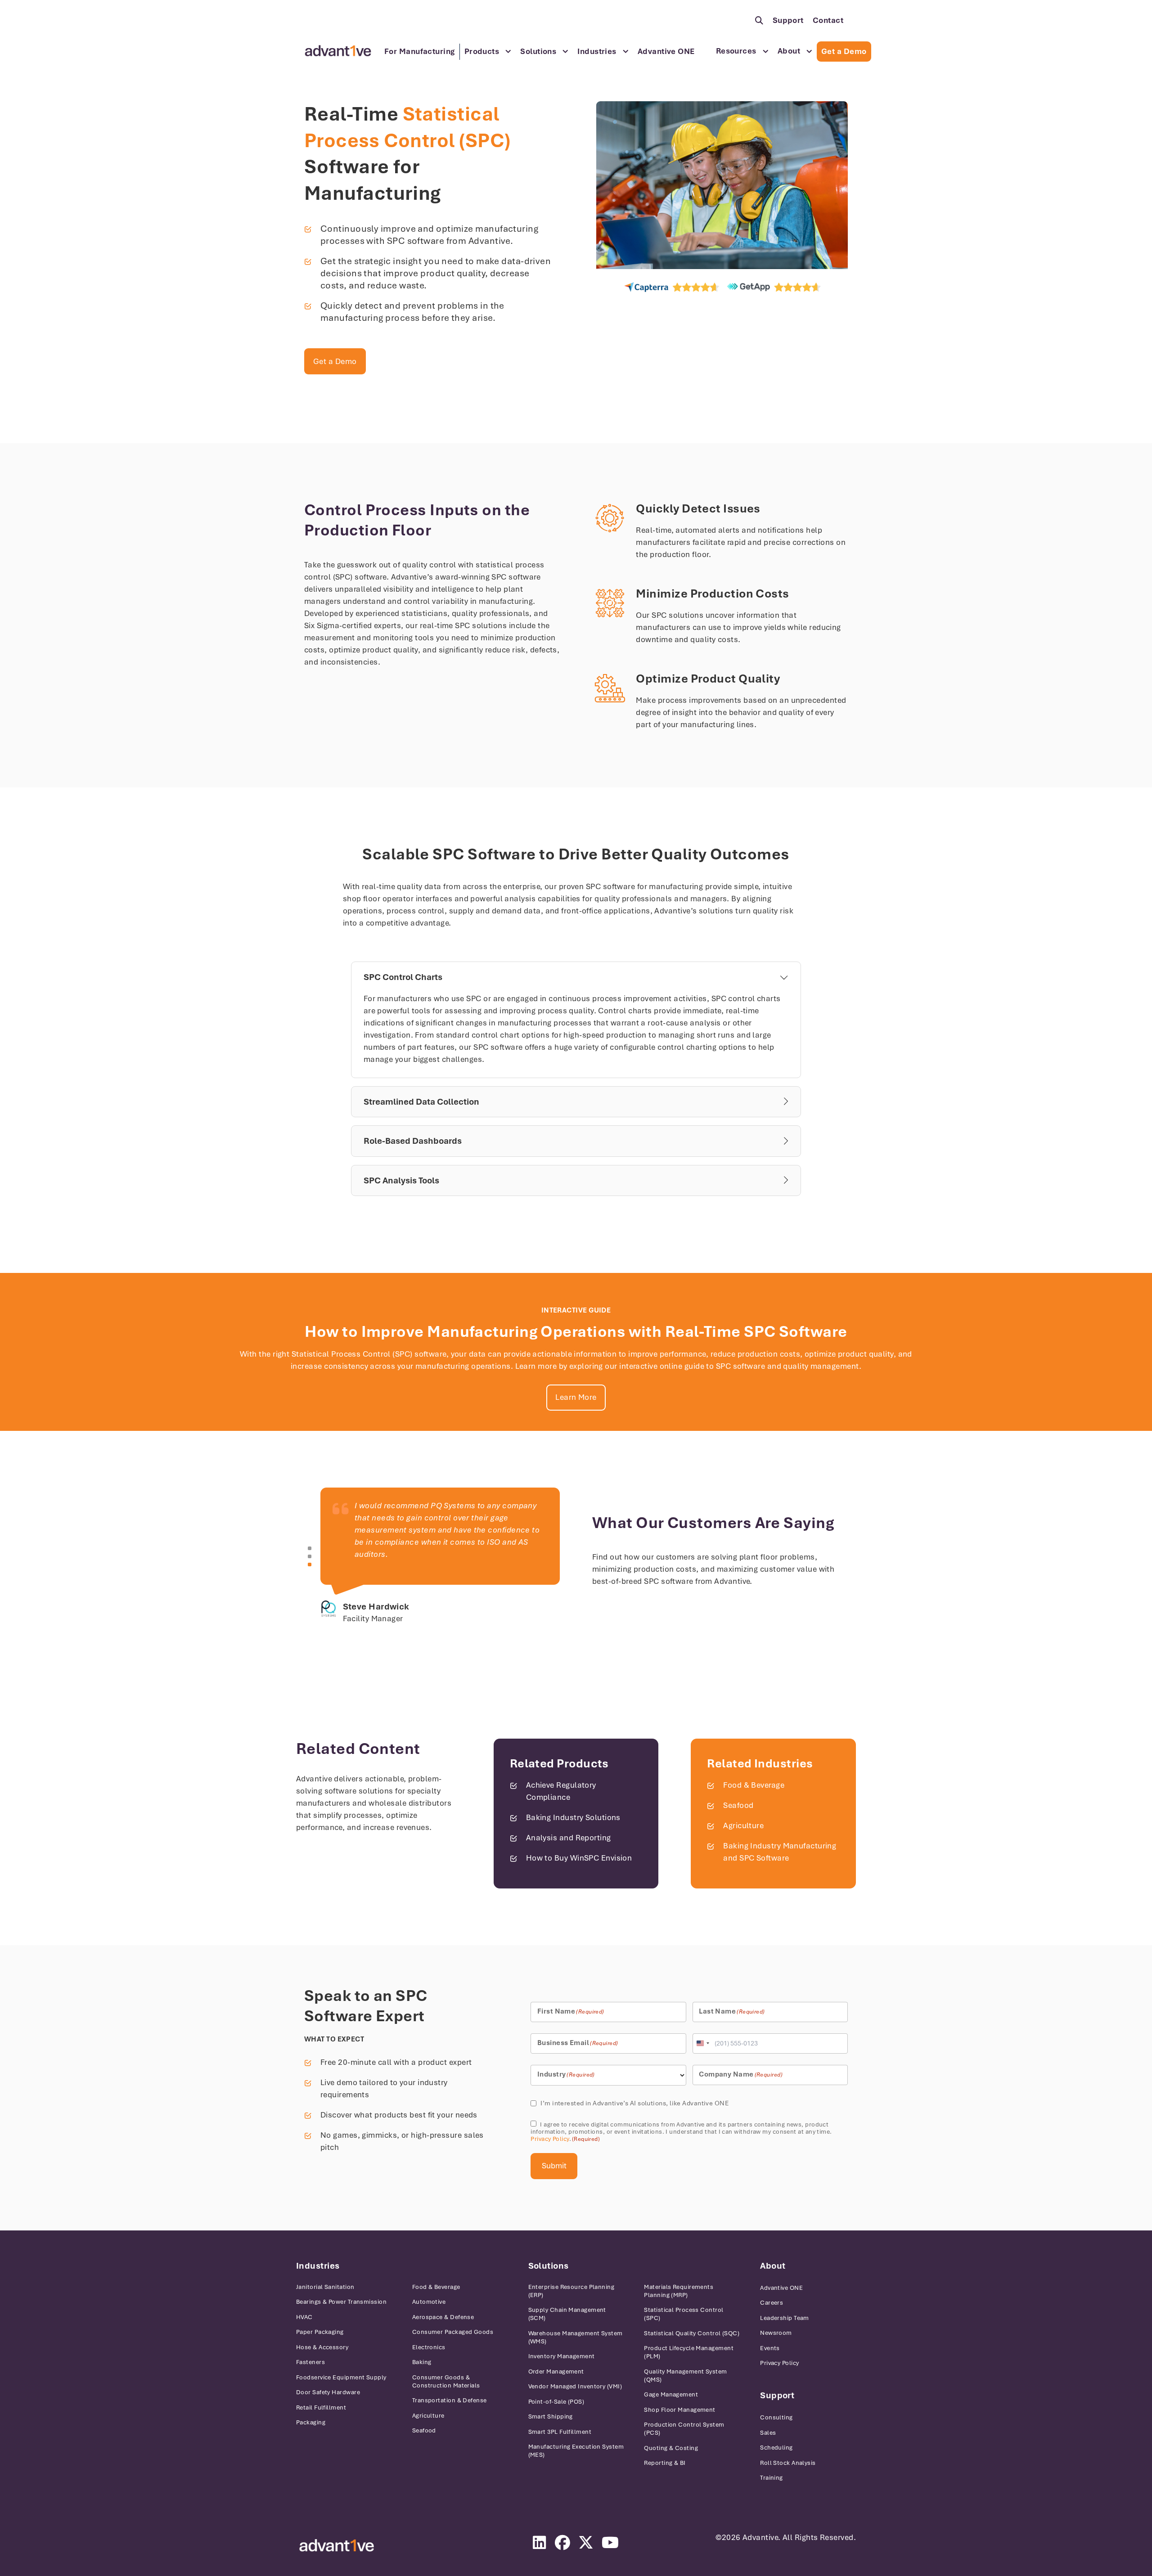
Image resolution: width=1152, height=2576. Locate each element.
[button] (310, 1548)
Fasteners (310, 2362)
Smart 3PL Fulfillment (560, 2432)
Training (772, 2478)
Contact (828, 20)
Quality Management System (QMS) (685, 2376)
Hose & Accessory (322, 2347)
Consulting (776, 2417)
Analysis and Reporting (569, 1838)
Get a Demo (844, 51)
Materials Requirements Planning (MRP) (679, 2291)
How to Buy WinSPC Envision (579, 1858)
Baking (422, 2362)
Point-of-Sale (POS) (556, 2402)
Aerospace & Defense (443, 2317)
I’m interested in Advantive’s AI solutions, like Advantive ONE (634, 2103)
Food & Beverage (754, 1785)
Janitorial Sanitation (325, 2287)
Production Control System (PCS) (684, 2429)
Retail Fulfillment (321, 2407)
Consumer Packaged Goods (453, 2332)
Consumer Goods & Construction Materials (446, 2381)
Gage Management (671, 2394)
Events (770, 2348)
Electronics (429, 2347)
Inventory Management (562, 2356)
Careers (772, 2303)
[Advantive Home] (338, 51)
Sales (768, 2433)
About (789, 51)
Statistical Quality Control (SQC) (692, 2333)
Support (788, 20)
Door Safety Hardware (328, 2392)
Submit (554, 2166)
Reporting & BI (665, 2463)
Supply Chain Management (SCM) (567, 2314)
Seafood (738, 1805)
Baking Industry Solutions (573, 1817)
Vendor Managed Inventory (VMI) (575, 2386)
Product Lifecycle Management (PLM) (689, 2352)
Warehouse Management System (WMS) (576, 2337)
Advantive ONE (666, 51)
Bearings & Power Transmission (341, 2302)
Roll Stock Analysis (788, 2463)
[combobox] (702, 2043)
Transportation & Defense (450, 2400)
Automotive (429, 2302)
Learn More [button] (576, 1397)
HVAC (304, 2317)
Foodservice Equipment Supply (341, 2377)
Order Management (556, 2371)
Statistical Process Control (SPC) (684, 2314)
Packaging (311, 2422)
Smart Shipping (551, 2416)
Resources (736, 51)
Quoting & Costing (671, 2448)
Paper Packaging (320, 2332)
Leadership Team (785, 2318)
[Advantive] (337, 2546)
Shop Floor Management (679, 2410)
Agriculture (743, 1825)
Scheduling (776, 2448)
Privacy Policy (550, 2139)
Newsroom (776, 2333)
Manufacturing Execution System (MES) (576, 2451)
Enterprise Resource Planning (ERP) (571, 2291)
